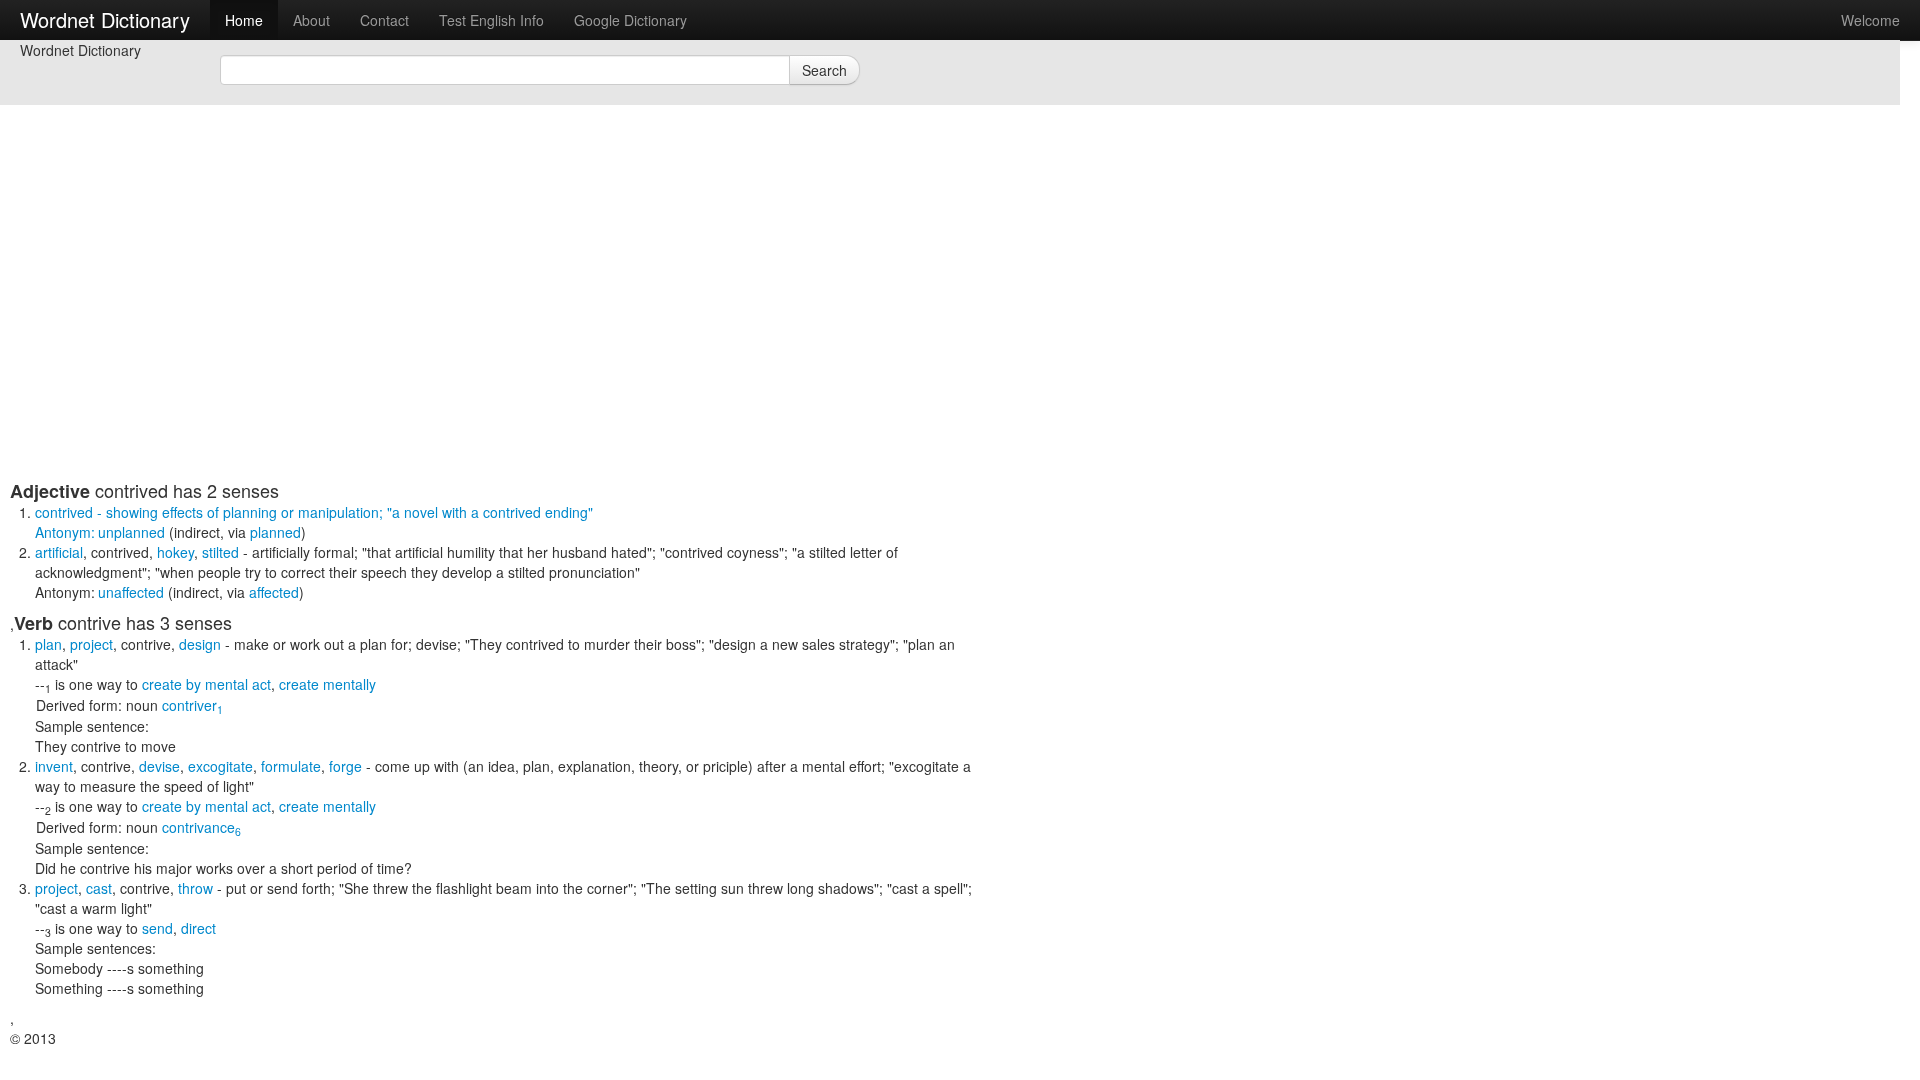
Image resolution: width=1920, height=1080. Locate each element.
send (157, 928)
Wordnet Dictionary (105, 19)
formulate (291, 766)
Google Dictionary (630, 20)
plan (48, 644)
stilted (220, 552)
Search (824, 70)
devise (159, 766)
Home (244, 20)
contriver (192, 705)
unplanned (131, 532)
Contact (384, 20)
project (91, 644)
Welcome (1870, 20)
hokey (175, 552)
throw (195, 888)
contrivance (201, 827)
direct (198, 928)
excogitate (220, 766)
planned (275, 532)
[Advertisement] (495, 340)
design (200, 644)
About (311, 20)
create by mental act (206, 684)
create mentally (327, 684)
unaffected (131, 592)
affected (274, 592)
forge (345, 766)
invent (54, 766)
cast (99, 888)
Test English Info (491, 20)
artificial (59, 552)
